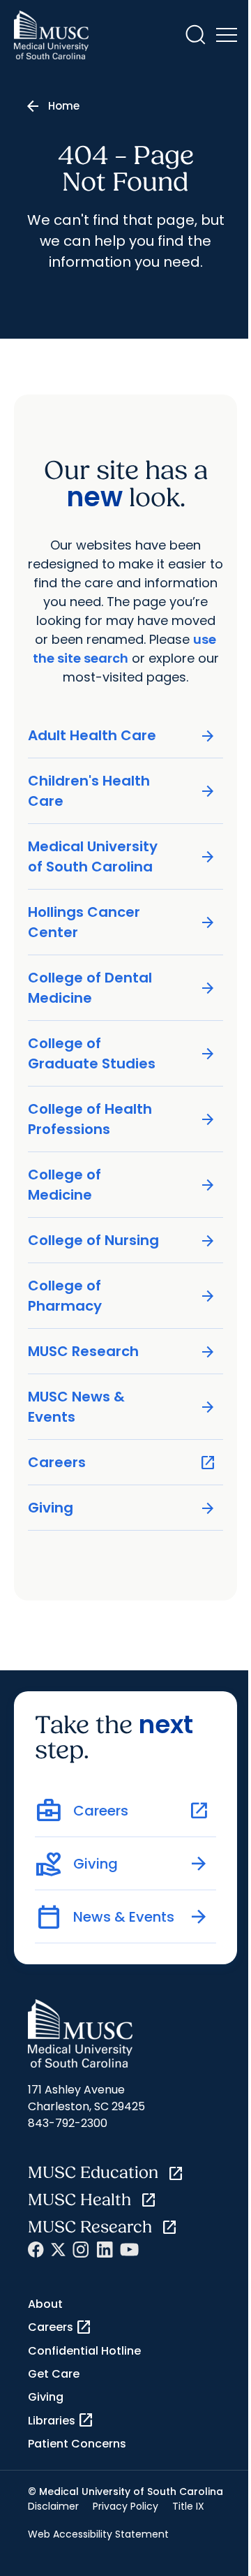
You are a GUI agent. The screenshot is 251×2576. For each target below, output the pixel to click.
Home (64, 106)
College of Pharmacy (122, 1296)
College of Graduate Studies (122, 1053)
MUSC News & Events (122, 1407)
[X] (58, 2250)
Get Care (54, 2374)
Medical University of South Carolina (122, 856)
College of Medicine (122, 1185)
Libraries (61, 2420)
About (45, 2304)
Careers (122, 1463)
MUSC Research (122, 1352)
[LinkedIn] (105, 2250)
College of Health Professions (122, 1119)
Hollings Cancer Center (122, 922)
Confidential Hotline (84, 2351)
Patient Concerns (77, 2444)
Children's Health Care (122, 791)
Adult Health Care (122, 736)
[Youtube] (129, 2250)
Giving (122, 1508)
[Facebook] (36, 2250)
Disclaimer (53, 2506)
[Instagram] (81, 2250)
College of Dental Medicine (122, 988)
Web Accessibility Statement (98, 2534)
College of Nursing (122, 1241)
